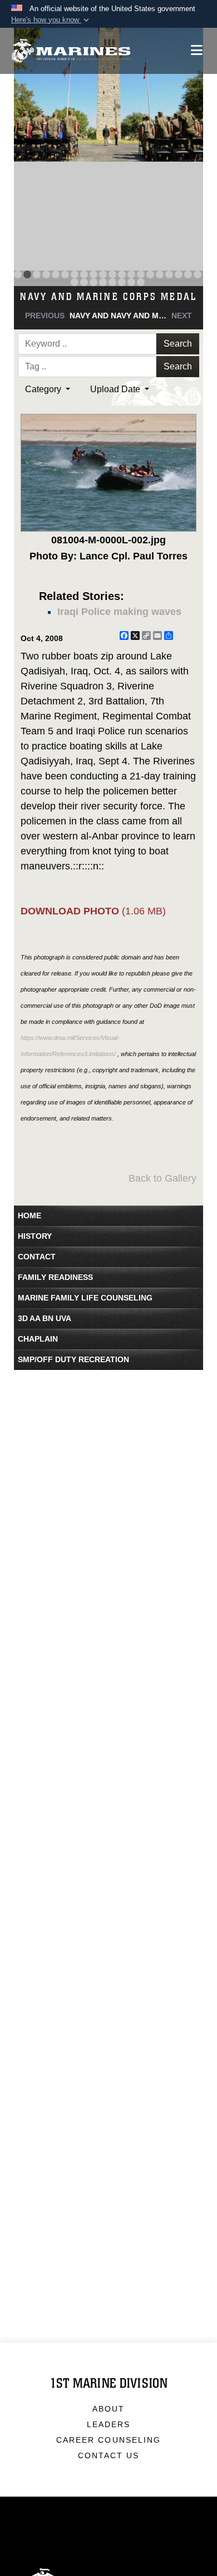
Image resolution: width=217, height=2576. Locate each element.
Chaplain (38, 1339)
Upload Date (116, 389)
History (35, 1236)
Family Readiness (55, 1277)
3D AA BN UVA (45, 1318)
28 (141, 282)
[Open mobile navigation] (197, 50)
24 (103, 282)
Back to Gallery (162, 1178)
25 (112, 282)
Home (29, 1216)
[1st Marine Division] (71, 51)
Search (178, 344)
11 (112, 274)
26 (122, 282)
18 (179, 274)
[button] (51, 20)
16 (160, 274)
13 (131, 274)
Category (44, 389)
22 (84, 282)
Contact (37, 1257)
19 (188, 274)
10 (103, 274)
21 (75, 282)
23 (93, 282)
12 (122, 274)
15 (150, 274)
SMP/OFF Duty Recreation (73, 1359)
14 (141, 274)
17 (169, 274)
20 (198, 274)
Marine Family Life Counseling (85, 1298)
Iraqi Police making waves (119, 612)
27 (131, 282)
